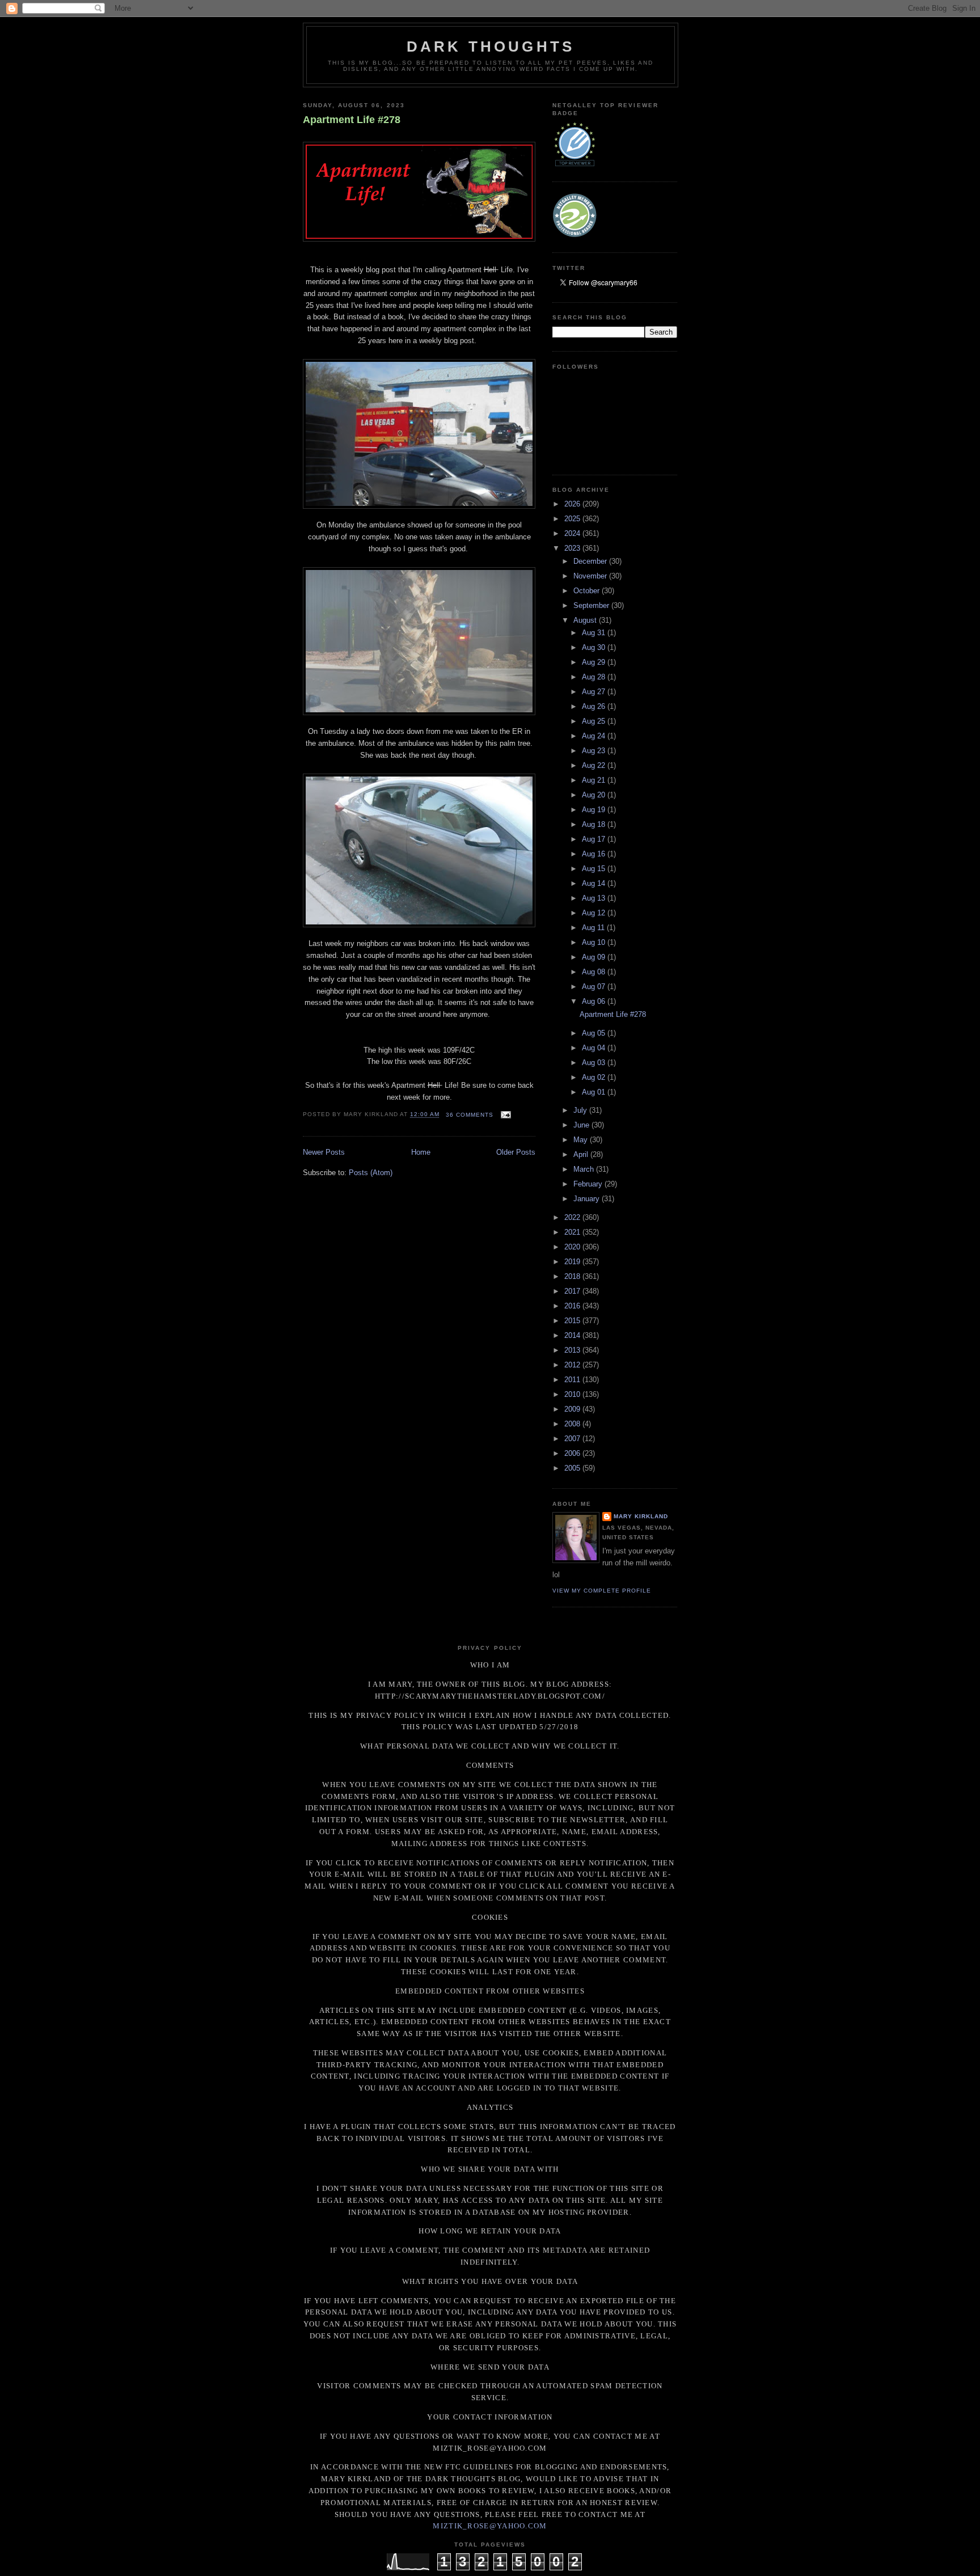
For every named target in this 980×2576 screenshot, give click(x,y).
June (582, 1125)
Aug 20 (595, 795)
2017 (573, 1291)
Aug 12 (595, 913)
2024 (573, 533)
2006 (573, 1453)
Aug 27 (595, 692)
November (591, 576)
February (589, 1184)
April (582, 1154)
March (585, 1169)
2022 (573, 1217)
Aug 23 (595, 751)
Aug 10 (595, 942)
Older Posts (516, 1152)
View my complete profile (602, 1591)
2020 (573, 1247)
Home (421, 1152)
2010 (573, 1394)
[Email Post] (504, 1115)
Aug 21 (595, 780)
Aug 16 (595, 854)
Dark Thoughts (491, 47)
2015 (573, 1321)
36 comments (470, 1115)
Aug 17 (595, 839)
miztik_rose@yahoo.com (490, 2526)
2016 (573, 1306)
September (592, 605)
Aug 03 (595, 1063)
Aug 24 (595, 736)
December (591, 561)
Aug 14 (595, 883)
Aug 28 (595, 677)
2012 (573, 1365)
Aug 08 (595, 972)
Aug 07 (595, 987)
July (581, 1110)
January (588, 1199)
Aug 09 (595, 957)
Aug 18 (595, 824)
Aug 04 (595, 1048)
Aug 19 (595, 810)
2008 (573, 1424)
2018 (573, 1276)
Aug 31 (595, 633)
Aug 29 (595, 662)
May (582, 1140)
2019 (573, 1262)
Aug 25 (595, 721)
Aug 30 (595, 647)
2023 (573, 548)
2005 (573, 1468)
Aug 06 (595, 1001)
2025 (573, 519)
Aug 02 (595, 1077)
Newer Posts (324, 1152)
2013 (573, 1350)
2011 (573, 1380)
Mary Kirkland (641, 1516)
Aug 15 (595, 869)
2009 (573, 1409)
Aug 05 (595, 1033)
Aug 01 (595, 1092)
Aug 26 (595, 706)
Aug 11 (594, 928)
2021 (573, 1232)
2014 (573, 1335)
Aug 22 (595, 765)
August (586, 620)
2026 (573, 504)
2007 (573, 1439)
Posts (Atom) (371, 1173)
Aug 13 (595, 898)
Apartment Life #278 (352, 120)
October (588, 591)
